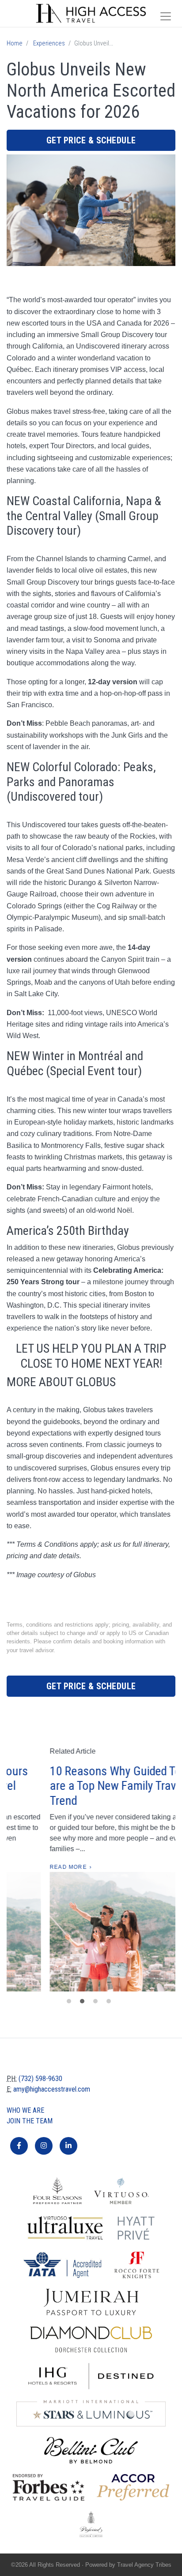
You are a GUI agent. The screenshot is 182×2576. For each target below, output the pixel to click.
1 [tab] (71, 2003)
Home (15, 43)
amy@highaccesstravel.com (52, 2089)
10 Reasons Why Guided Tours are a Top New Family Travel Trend (85, 1786)
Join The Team (30, 2121)
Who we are (25, 2110)
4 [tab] (111, 2003)
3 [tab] (98, 2003)
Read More (30, 1867)
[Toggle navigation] (166, 16)
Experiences (49, 43)
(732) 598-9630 (40, 2079)
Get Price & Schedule (91, 140)
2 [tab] (84, 2003)
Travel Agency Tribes (144, 2565)
